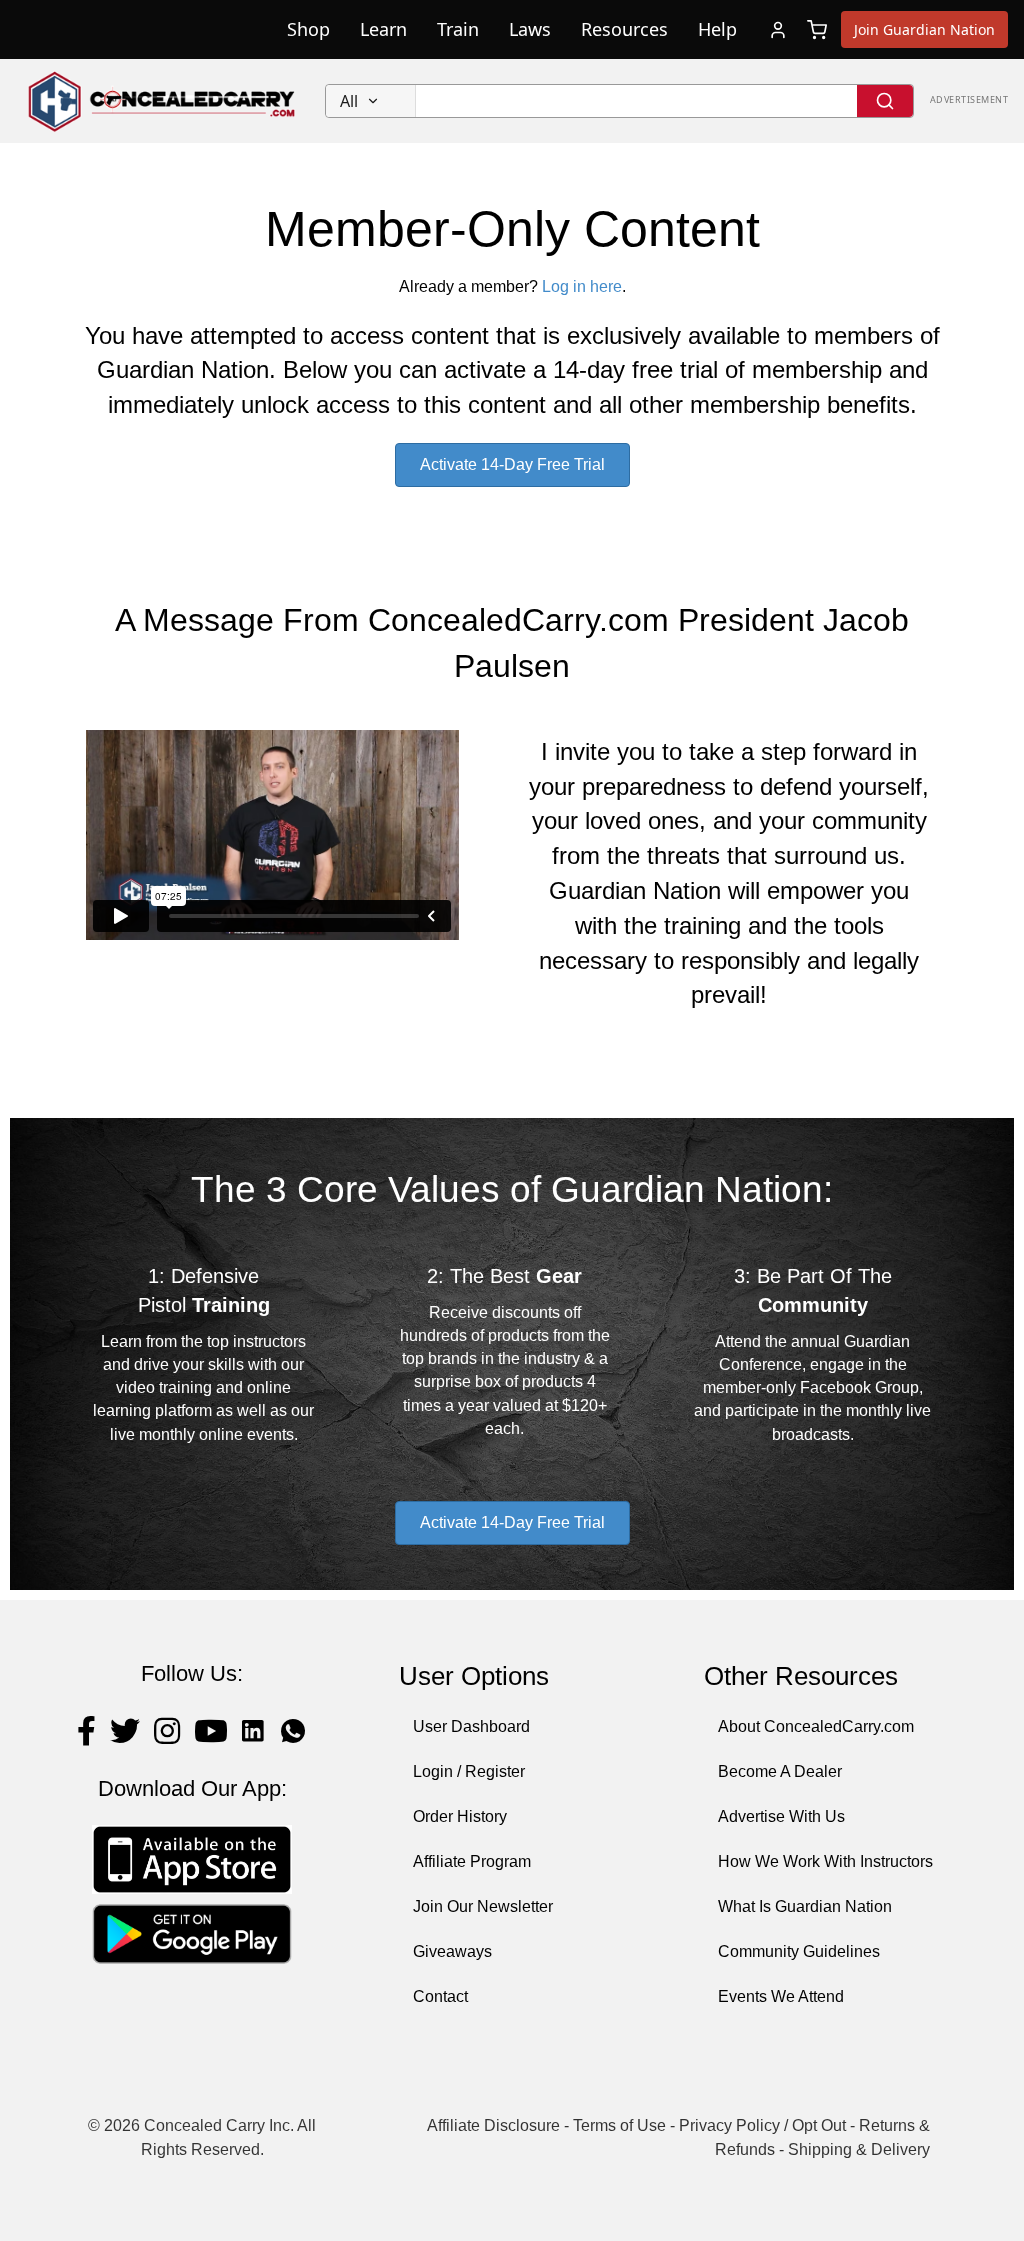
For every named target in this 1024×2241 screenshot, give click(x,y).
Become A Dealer (780, 1771)
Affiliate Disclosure (493, 2125)
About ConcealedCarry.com (816, 1726)
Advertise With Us (781, 1816)
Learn (383, 29)
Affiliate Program (472, 1861)
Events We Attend (781, 1996)
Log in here (582, 286)
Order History (460, 1816)
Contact (440, 1996)
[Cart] (817, 30)
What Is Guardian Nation (805, 1906)
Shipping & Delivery (859, 2149)
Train (458, 29)
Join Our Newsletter (483, 1906)
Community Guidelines (799, 1951)
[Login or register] (778, 30)
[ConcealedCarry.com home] (162, 101)
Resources (624, 29)
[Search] (885, 101)
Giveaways (452, 1951)
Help (717, 29)
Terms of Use (619, 2125)
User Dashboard (471, 1726)
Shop (308, 29)
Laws (530, 29)
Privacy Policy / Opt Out (762, 2125)
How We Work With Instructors (825, 1861)
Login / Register (469, 1771)
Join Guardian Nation (924, 29)
